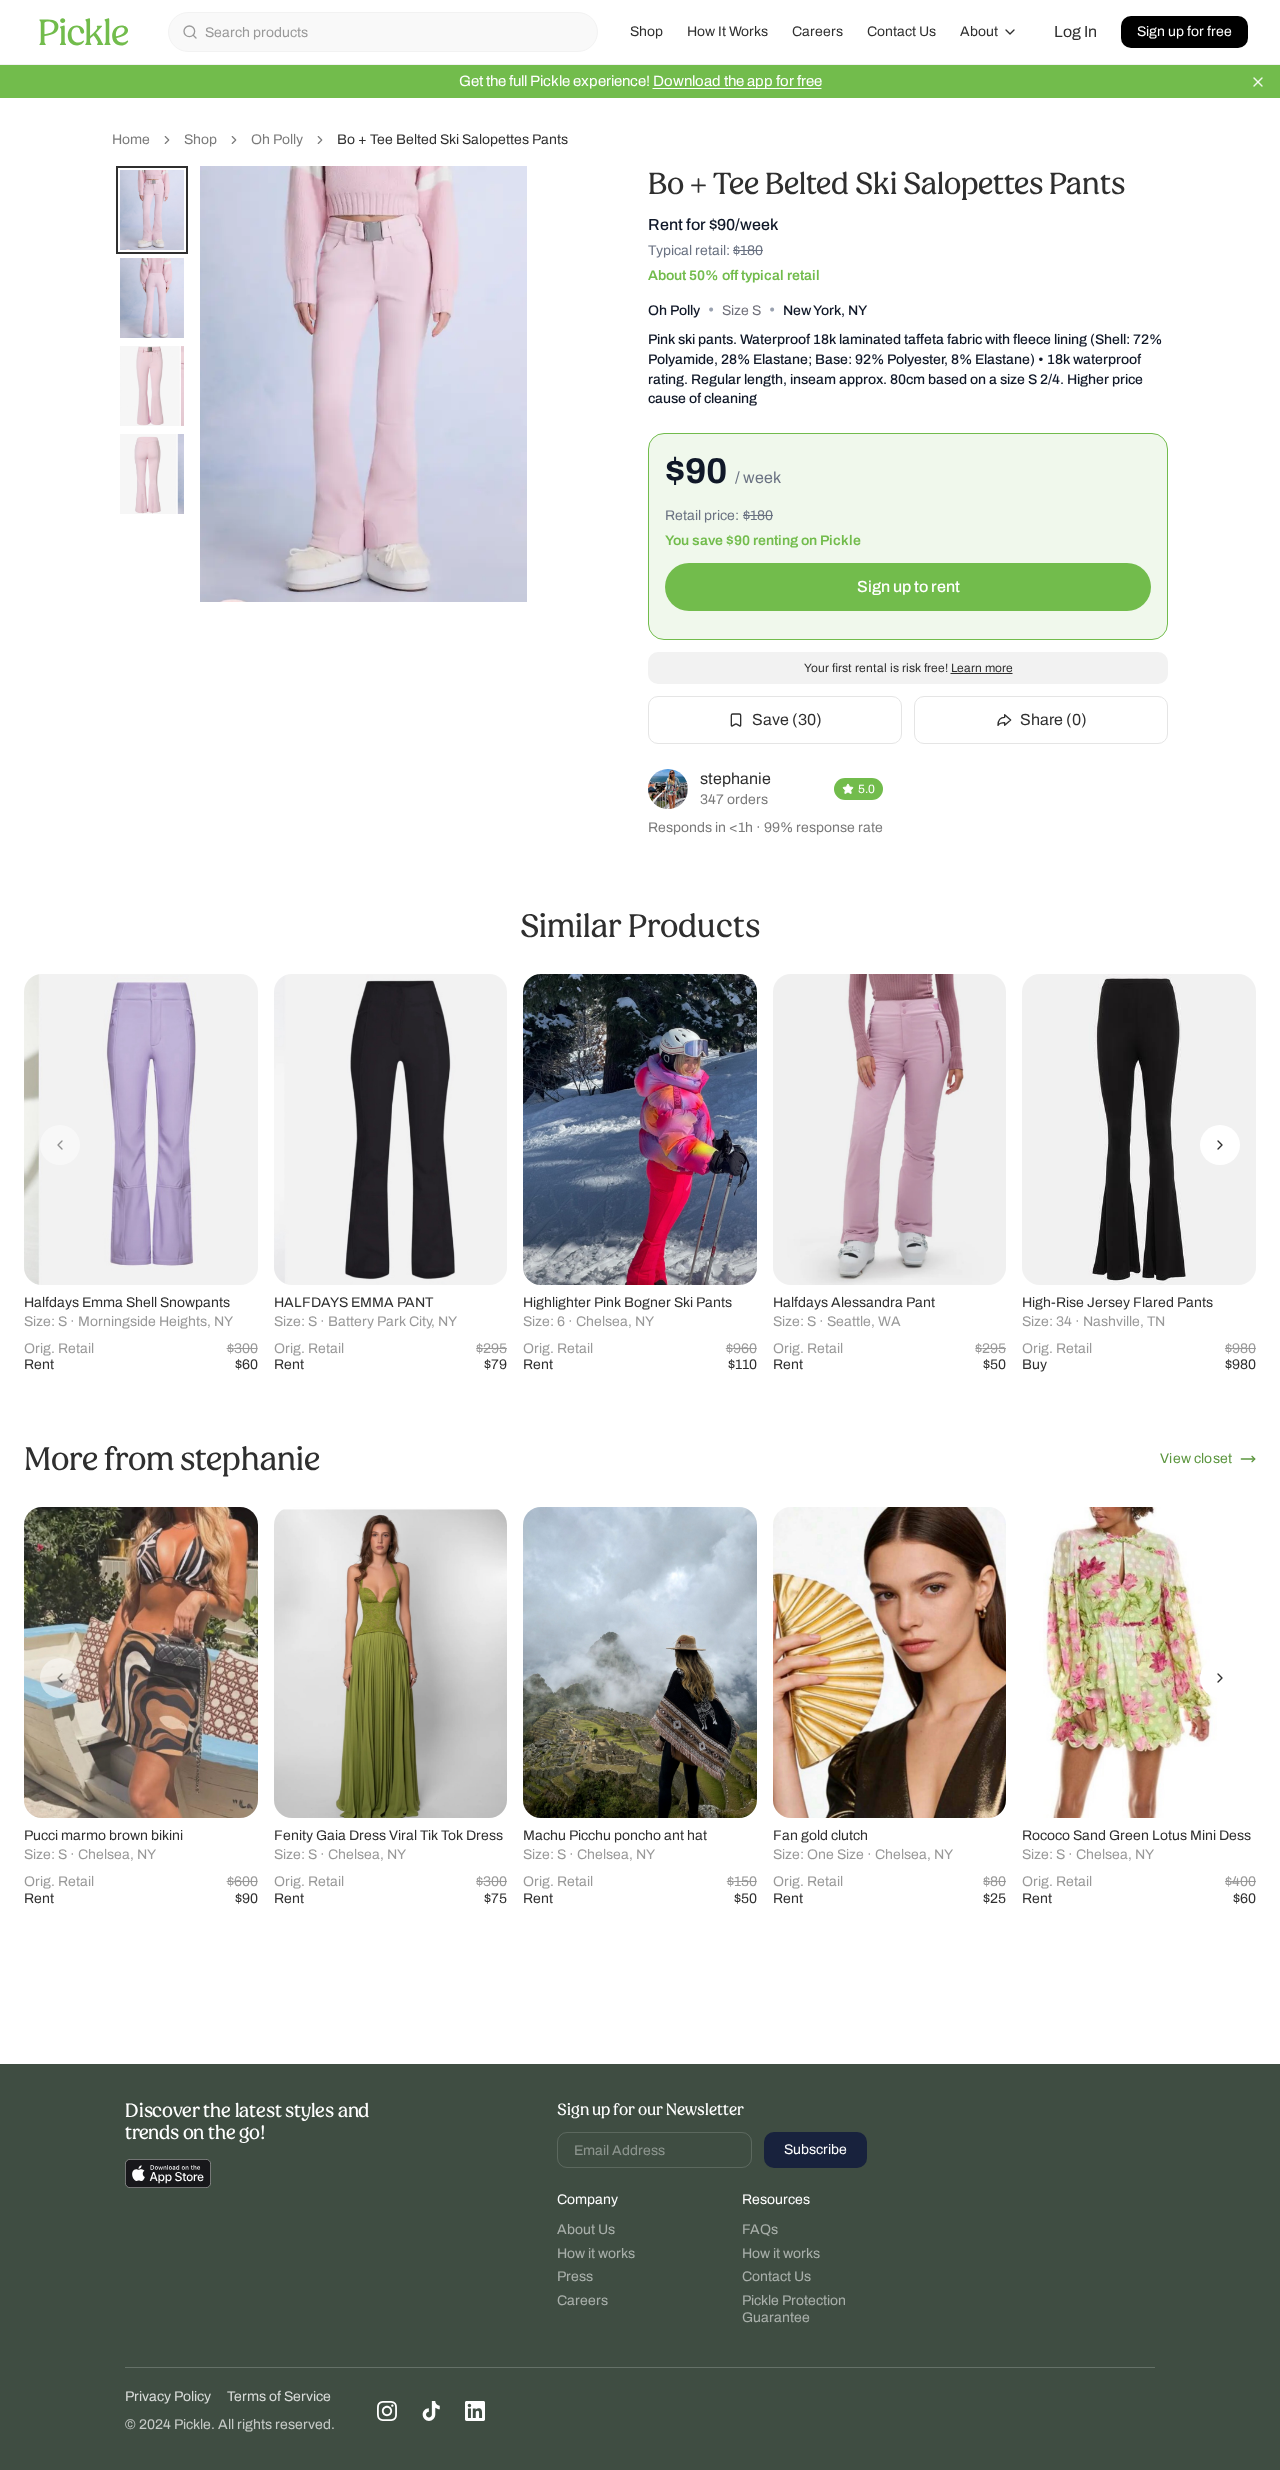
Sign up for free (1184, 31)
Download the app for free (737, 81)
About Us (586, 2229)
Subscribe (815, 2149)
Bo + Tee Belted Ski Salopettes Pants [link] (452, 139)
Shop (646, 31)
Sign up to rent (908, 586)
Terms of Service (279, 2396)
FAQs (760, 2229)
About (979, 31)
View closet (1196, 1458)
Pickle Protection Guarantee (794, 2309)
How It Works (727, 31)
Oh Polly (277, 139)
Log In (1075, 31)
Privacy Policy (168, 2396)
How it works (596, 2253)
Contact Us (901, 31)
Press (575, 2276)
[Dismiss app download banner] (1258, 82)
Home (131, 139)
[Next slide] (1220, 1145)
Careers (817, 31)
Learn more (982, 668)
